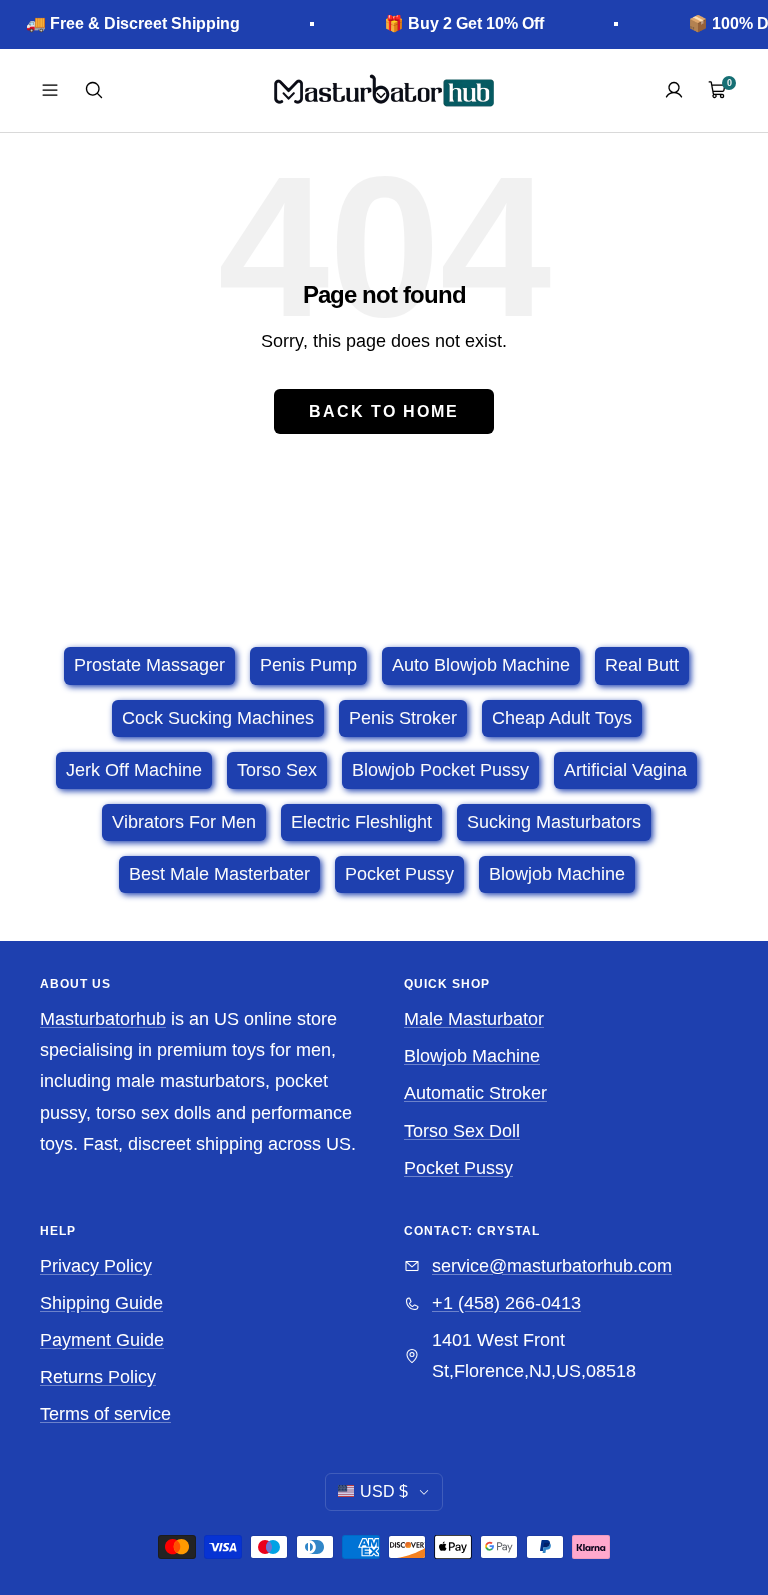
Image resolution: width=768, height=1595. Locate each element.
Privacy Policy (96, 1266)
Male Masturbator (474, 1019)
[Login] (674, 90)
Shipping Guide (101, 1303)
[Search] (94, 90)
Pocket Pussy (458, 1168)
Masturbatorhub (103, 1019)
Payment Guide (102, 1340)
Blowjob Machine (472, 1056)
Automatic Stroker (475, 1093)
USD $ (384, 1491)
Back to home (384, 411)
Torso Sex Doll (462, 1131)
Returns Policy (98, 1377)
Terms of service (105, 1414)
